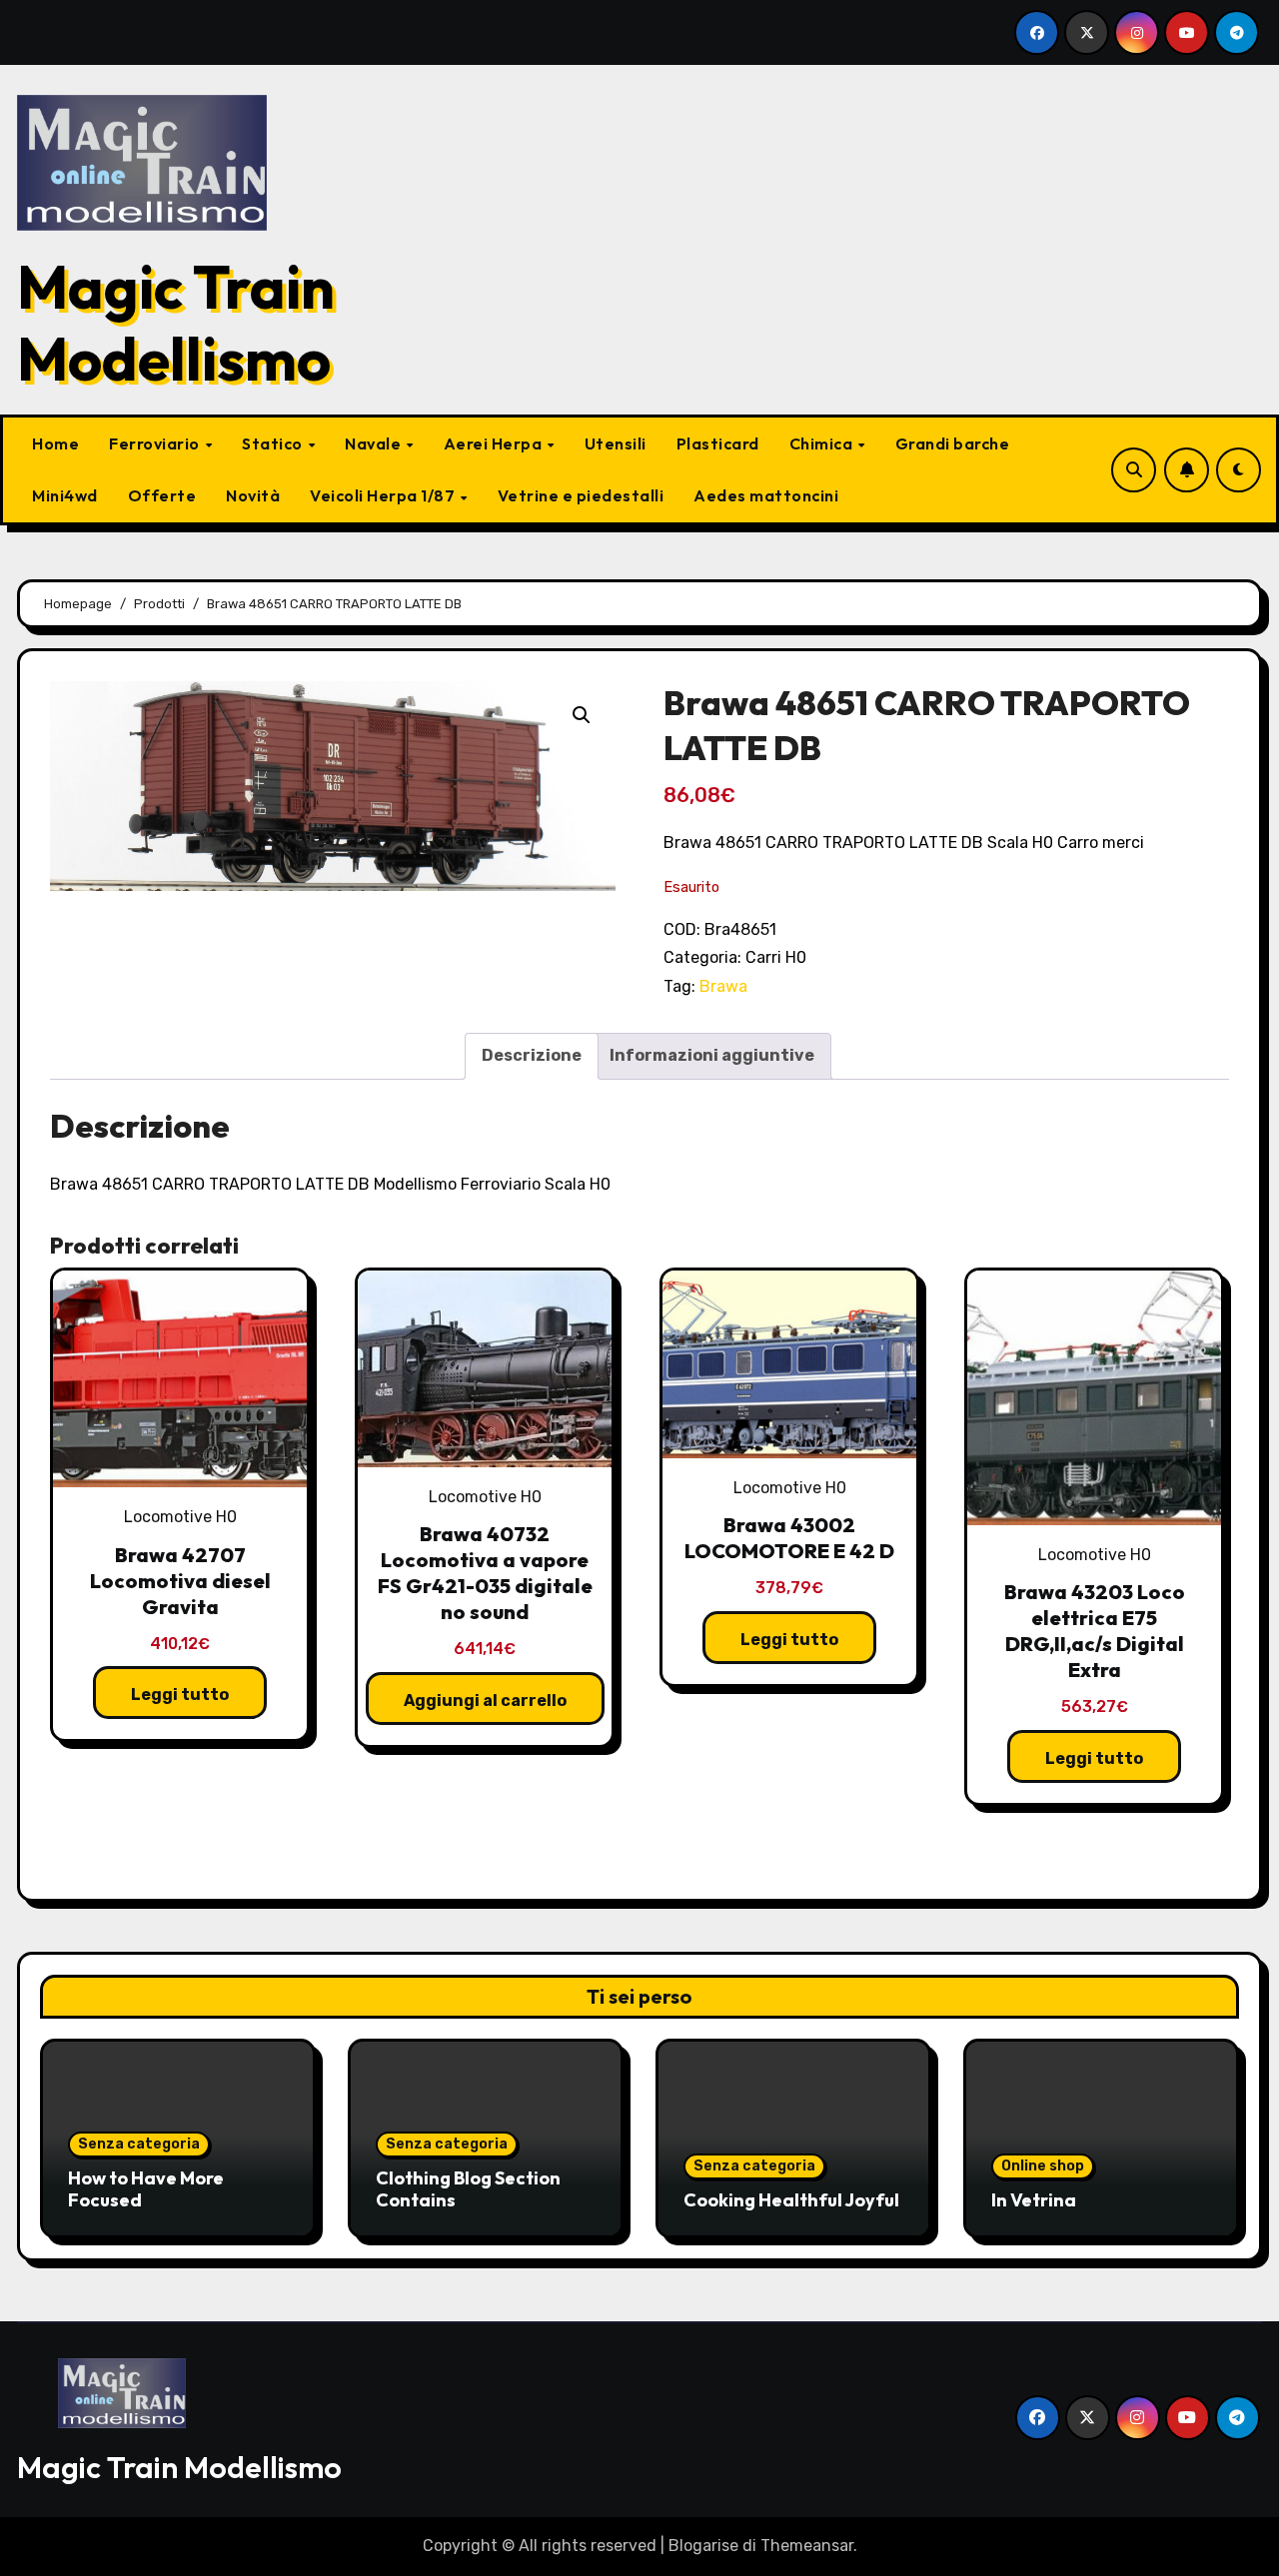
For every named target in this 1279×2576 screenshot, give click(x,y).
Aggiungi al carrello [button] (485, 1701)
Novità (253, 495)
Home (55, 443)
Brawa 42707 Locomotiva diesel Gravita (180, 1581)
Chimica (823, 443)
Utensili (616, 443)
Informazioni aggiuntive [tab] (712, 1055)
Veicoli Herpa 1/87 (384, 495)
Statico (274, 443)
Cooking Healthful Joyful (791, 2200)
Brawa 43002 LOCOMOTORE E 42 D (789, 1538)
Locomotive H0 (180, 1517)
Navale (375, 443)
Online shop (1043, 2166)
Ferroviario (156, 443)
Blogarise (703, 2546)
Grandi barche (953, 443)
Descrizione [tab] (532, 1055)
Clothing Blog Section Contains (468, 2189)
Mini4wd (65, 495)
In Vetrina (1034, 2200)
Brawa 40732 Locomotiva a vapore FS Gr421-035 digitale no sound (485, 1573)
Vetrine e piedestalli (581, 495)
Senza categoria (139, 2144)
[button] (582, 715)
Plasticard (718, 443)
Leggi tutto (180, 1695)
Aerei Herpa (495, 443)
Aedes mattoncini (766, 495)
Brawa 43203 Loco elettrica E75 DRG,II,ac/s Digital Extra (1095, 1631)
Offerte (162, 495)
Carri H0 (776, 957)
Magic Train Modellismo (176, 323)
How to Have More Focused (146, 2189)
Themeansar (807, 2546)
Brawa (723, 986)
